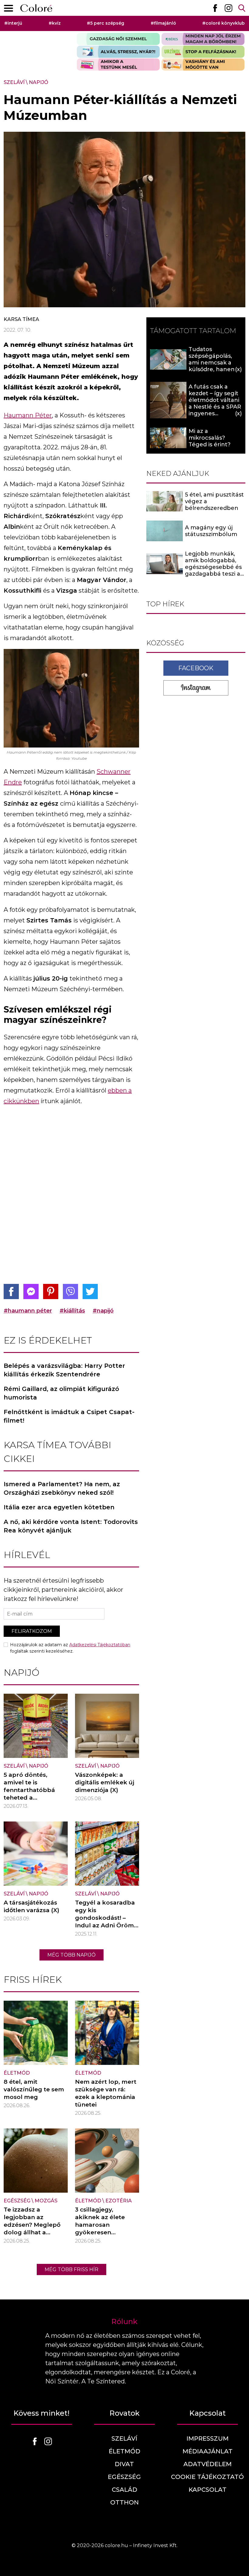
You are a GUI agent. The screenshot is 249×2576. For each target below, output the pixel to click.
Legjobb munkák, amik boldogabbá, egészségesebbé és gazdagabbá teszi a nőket (213, 567)
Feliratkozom (32, 1631)
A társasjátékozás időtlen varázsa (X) (31, 1906)
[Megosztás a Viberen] (70, 1291)
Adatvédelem (208, 2464)
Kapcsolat (208, 2490)
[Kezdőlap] (36, 8)
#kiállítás (72, 1311)
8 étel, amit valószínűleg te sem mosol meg (34, 2089)
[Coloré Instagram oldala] (228, 8)
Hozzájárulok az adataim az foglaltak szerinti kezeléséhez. (70, 1648)
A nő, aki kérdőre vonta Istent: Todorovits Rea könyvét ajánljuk (71, 1526)
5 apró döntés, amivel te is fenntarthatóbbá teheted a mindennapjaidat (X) (35, 1790)
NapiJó (39, 82)
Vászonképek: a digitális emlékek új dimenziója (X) (105, 1782)
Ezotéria (119, 2201)
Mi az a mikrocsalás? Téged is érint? (210, 438)
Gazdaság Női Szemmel (118, 39)
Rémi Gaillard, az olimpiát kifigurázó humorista (61, 1393)
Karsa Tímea (21, 319)
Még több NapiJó (72, 1955)
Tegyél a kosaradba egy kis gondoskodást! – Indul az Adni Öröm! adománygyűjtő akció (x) (105, 1922)
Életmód (17, 2073)
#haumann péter (28, 1311)
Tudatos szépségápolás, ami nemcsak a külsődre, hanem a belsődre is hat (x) (215, 363)
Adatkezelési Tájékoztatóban (100, 1645)
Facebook (196, 668)
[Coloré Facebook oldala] (215, 8)
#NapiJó (103, 1311)
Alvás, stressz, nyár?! (118, 52)
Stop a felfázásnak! (203, 52)
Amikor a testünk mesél (118, 64)
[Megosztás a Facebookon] (11, 1291)
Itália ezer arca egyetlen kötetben (59, 1507)
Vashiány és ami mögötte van (203, 64)
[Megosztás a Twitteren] (90, 1291)
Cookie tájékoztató (207, 2477)
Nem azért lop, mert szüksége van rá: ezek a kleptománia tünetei (106, 2093)
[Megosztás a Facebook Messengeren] (31, 1291)
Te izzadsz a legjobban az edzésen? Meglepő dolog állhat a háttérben (32, 2225)
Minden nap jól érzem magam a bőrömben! (203, 39)
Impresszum (208, 2438)
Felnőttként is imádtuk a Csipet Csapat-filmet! (69, 1416)
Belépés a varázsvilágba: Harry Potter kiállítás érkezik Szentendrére (64, 1370)
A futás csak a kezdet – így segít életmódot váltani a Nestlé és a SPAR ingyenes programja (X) (215, 403)
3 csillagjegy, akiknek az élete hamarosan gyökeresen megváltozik (100, 2225)
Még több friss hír (72, 2269)
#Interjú (13, 23)
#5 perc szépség (106, 23)
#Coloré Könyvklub (223, 23)
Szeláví (14, 82)
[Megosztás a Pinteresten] (51, 1291)
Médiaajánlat (208, 2451)
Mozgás (46, 2201)
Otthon (124, 2502)
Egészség (17, 2201)
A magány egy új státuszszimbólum (211, 531)
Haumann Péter (28, 415)
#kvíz (55, 23)
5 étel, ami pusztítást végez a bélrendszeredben (214, 501)
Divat (124, 2464)
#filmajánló (163, 23)
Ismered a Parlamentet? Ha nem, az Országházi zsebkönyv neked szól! (62, 1488)
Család (124, 2490)
